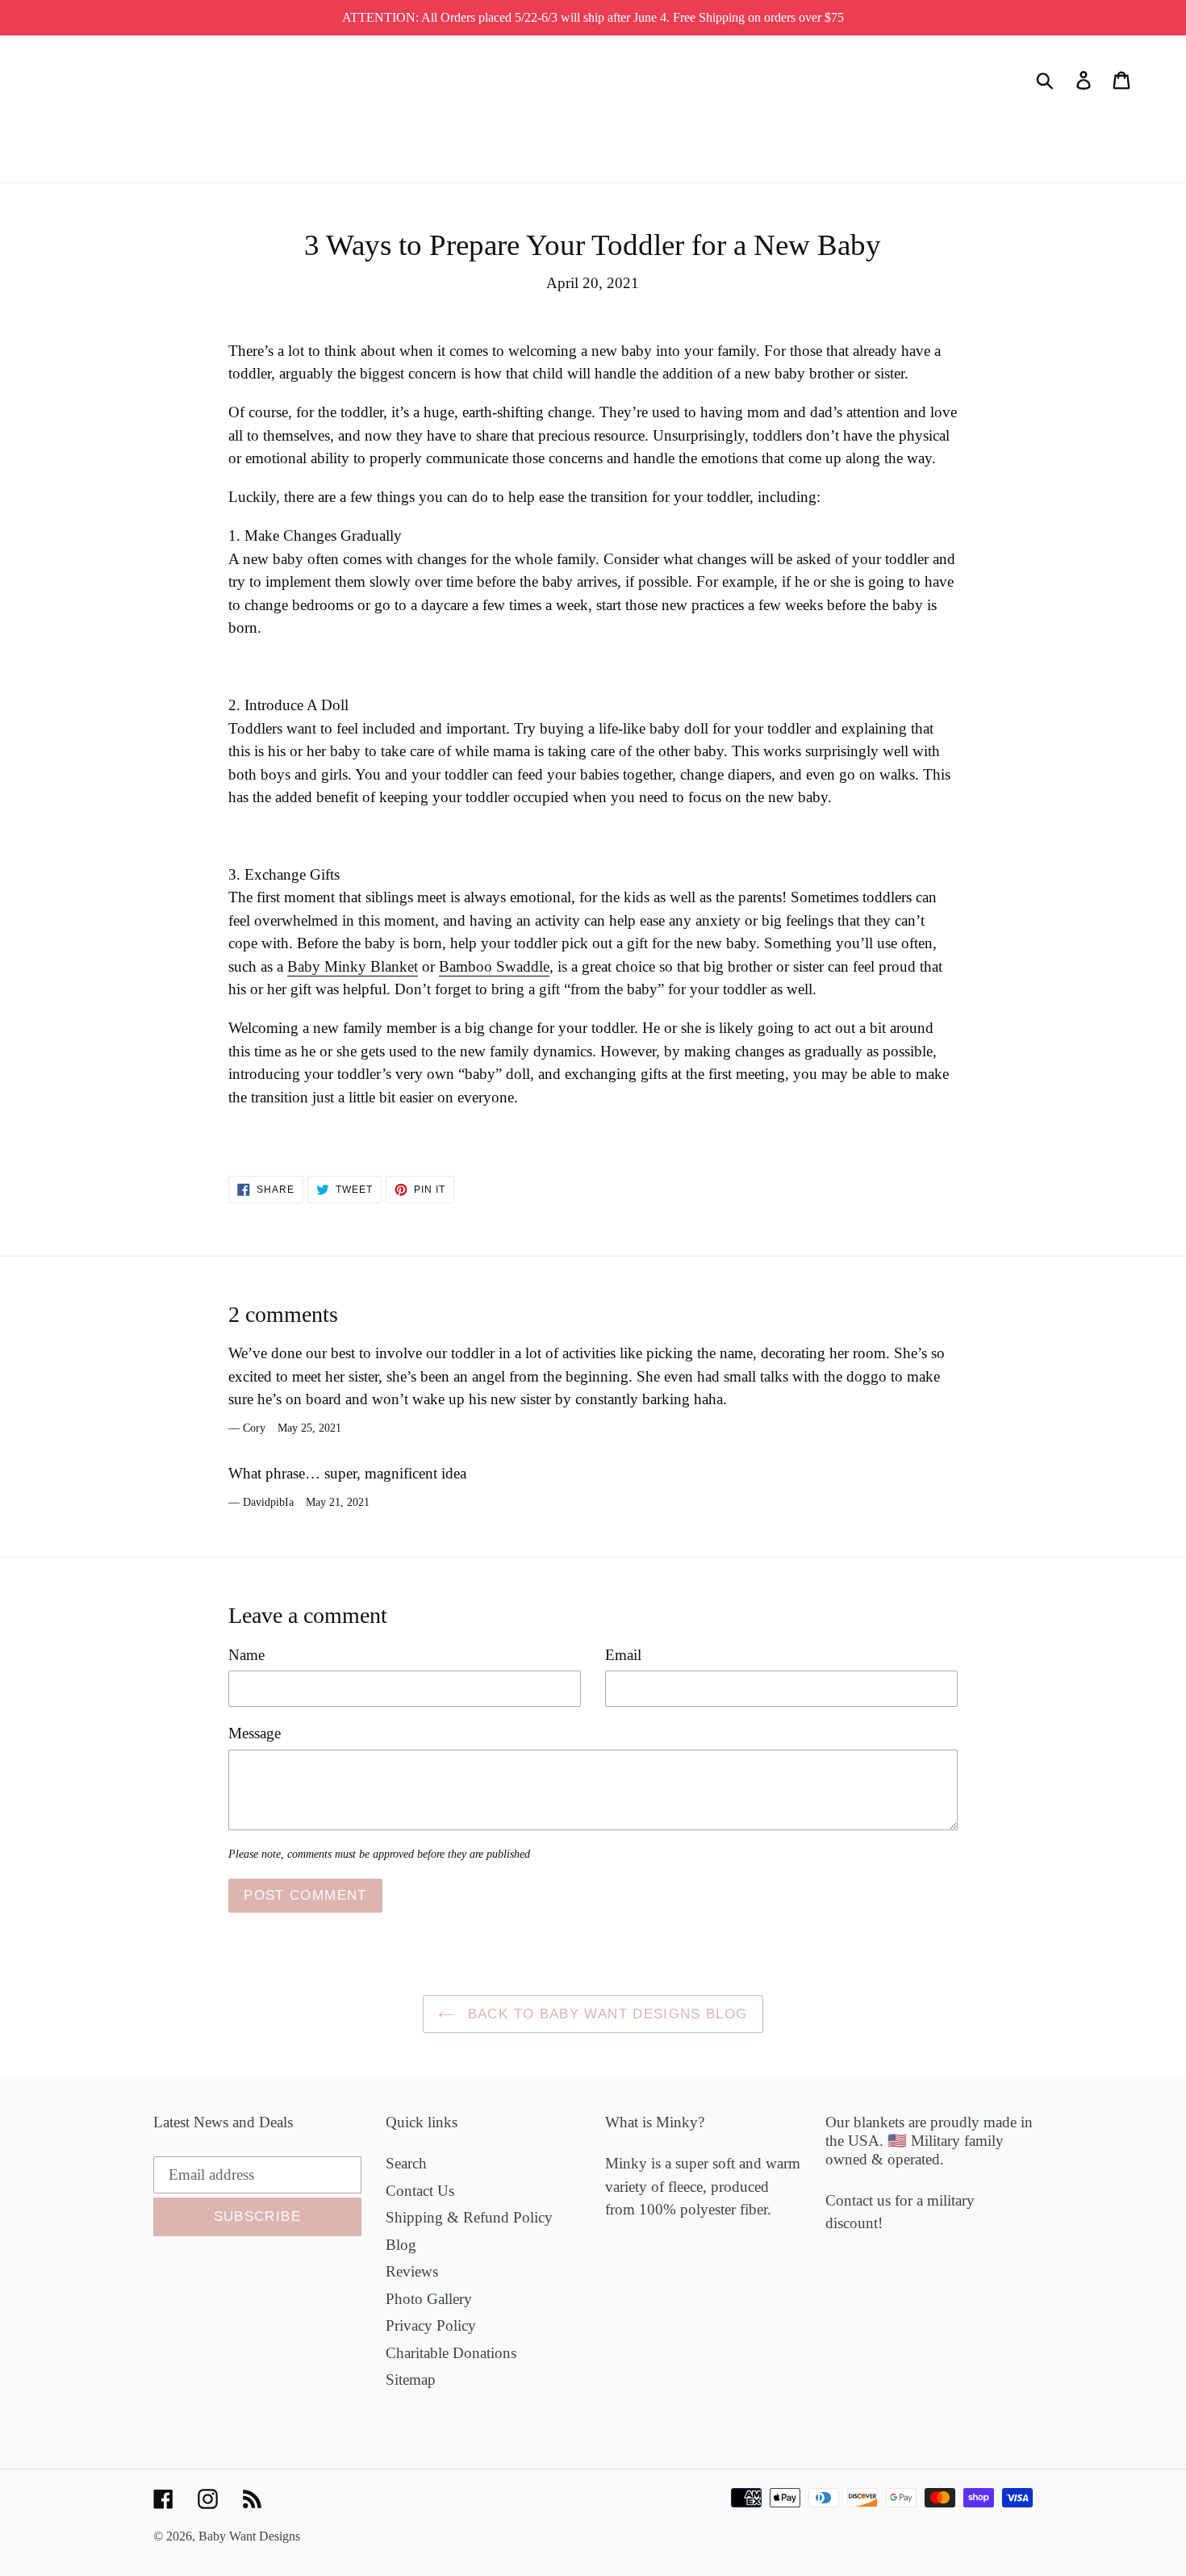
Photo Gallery (429, 2299)
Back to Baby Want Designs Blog (605, 2014)
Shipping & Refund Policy (469, 2217)
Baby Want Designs (249, 2536)
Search (406, 2163)
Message (255, 1733)
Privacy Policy (431, 2325)
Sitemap (411, 2379)
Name (246, 1655)
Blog (401, 2245)
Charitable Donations (451, 2353)
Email (623, 1655)
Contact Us (420, 2191)
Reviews (412, 2271)
